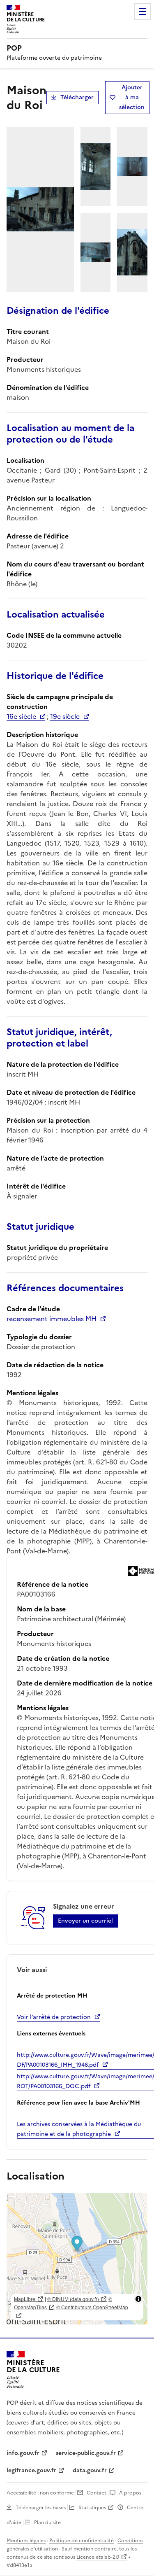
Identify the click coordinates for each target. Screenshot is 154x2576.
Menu (143, 12)
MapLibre (25, 2299)
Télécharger (77, 97)
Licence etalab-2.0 (98, 2557)
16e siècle (21, 716)
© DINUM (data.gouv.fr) (73, 2299)
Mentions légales (26, 2541)
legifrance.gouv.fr (31, 2470)
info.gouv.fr (23, 2453)
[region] (77, 2259)
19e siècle (65, 716)
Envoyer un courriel (85, 1921)
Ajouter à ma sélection (132, 97)
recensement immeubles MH (52, 1319)
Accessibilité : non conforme (40, 2493)
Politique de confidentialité (82, 2541)
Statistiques (92, 2508)
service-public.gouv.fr (86, 2453)
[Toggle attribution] (138, 2299)
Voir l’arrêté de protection (54, 2017)
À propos (130, 2493)
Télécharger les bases (41, 2508)
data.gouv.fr (90, 2470)
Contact (97, 2493)
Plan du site (47, 2522)
